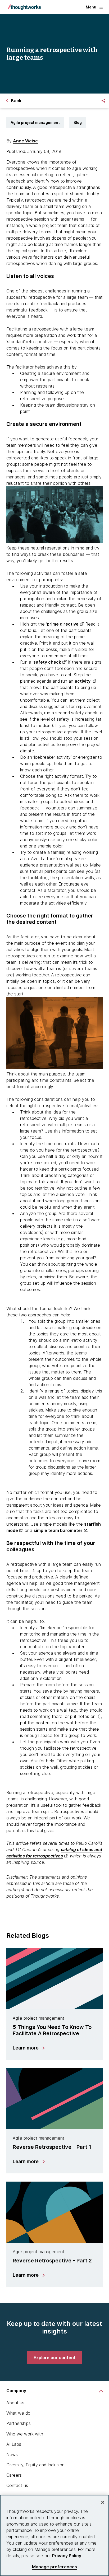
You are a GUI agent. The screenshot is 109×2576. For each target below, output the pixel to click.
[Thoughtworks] (24, 7)
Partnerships (19, 2423)
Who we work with (25, 2434)
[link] (55, 2358)
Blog (78, 122)
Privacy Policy (67, 2556)
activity (83, 681)
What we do (18, 2413)
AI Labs (14, 2444)
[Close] (103, 2502)
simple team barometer (58, 1530)
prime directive (63, 624)
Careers (14, 2475)
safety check (47, 662)
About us (15, 2403)
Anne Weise (25, 141)
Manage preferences (55, 2567)
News (12, 2454)
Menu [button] (91, 7)
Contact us (17, 2485)
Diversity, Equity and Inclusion (35, 2465)
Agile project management (35, 122)
